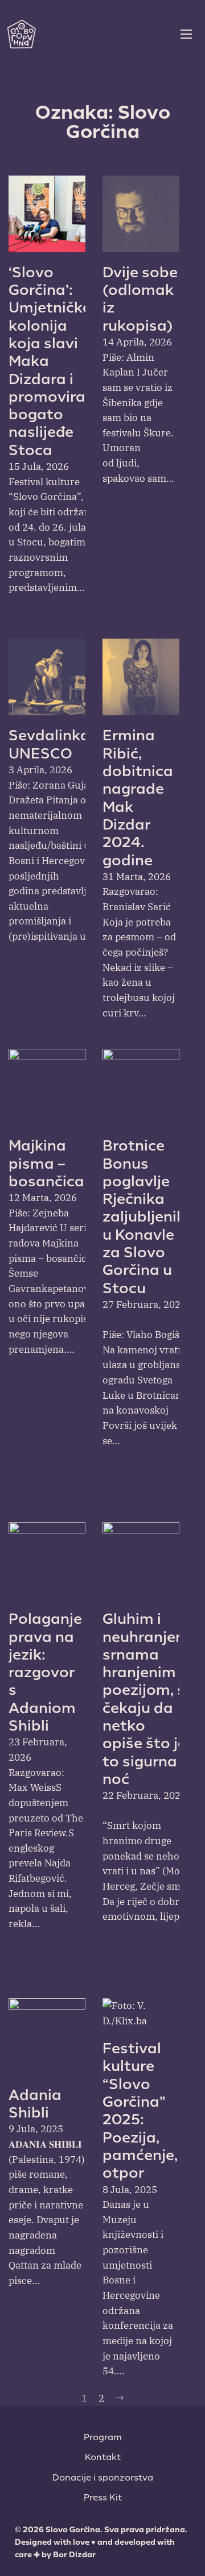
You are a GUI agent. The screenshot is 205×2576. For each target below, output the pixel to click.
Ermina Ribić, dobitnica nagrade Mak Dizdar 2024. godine (138, 798)
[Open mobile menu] (186, 34)
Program (103, 2437)
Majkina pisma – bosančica (46, 1164)
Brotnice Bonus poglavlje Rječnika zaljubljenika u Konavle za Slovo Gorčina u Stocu (149, 1217)
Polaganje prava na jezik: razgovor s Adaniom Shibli (45, 1672)
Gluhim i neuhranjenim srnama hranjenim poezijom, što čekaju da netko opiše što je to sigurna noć (153, 1699)
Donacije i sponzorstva (103, 2478)
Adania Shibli (35, 2104)
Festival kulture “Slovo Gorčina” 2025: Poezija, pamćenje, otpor (140, 2111)
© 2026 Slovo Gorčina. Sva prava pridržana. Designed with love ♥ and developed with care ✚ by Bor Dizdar (101, 2542)
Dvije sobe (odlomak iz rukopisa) (140, 299)
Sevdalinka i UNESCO (53, 744)
